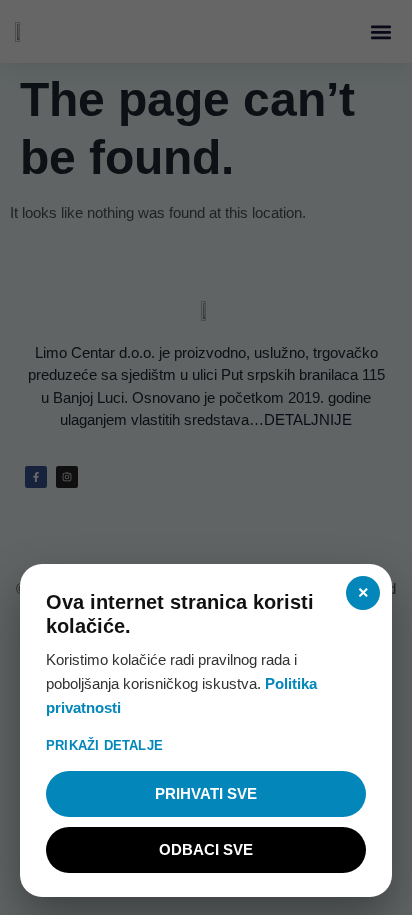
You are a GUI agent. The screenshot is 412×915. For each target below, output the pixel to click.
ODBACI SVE (206, 849)
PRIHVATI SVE (206, 793)
